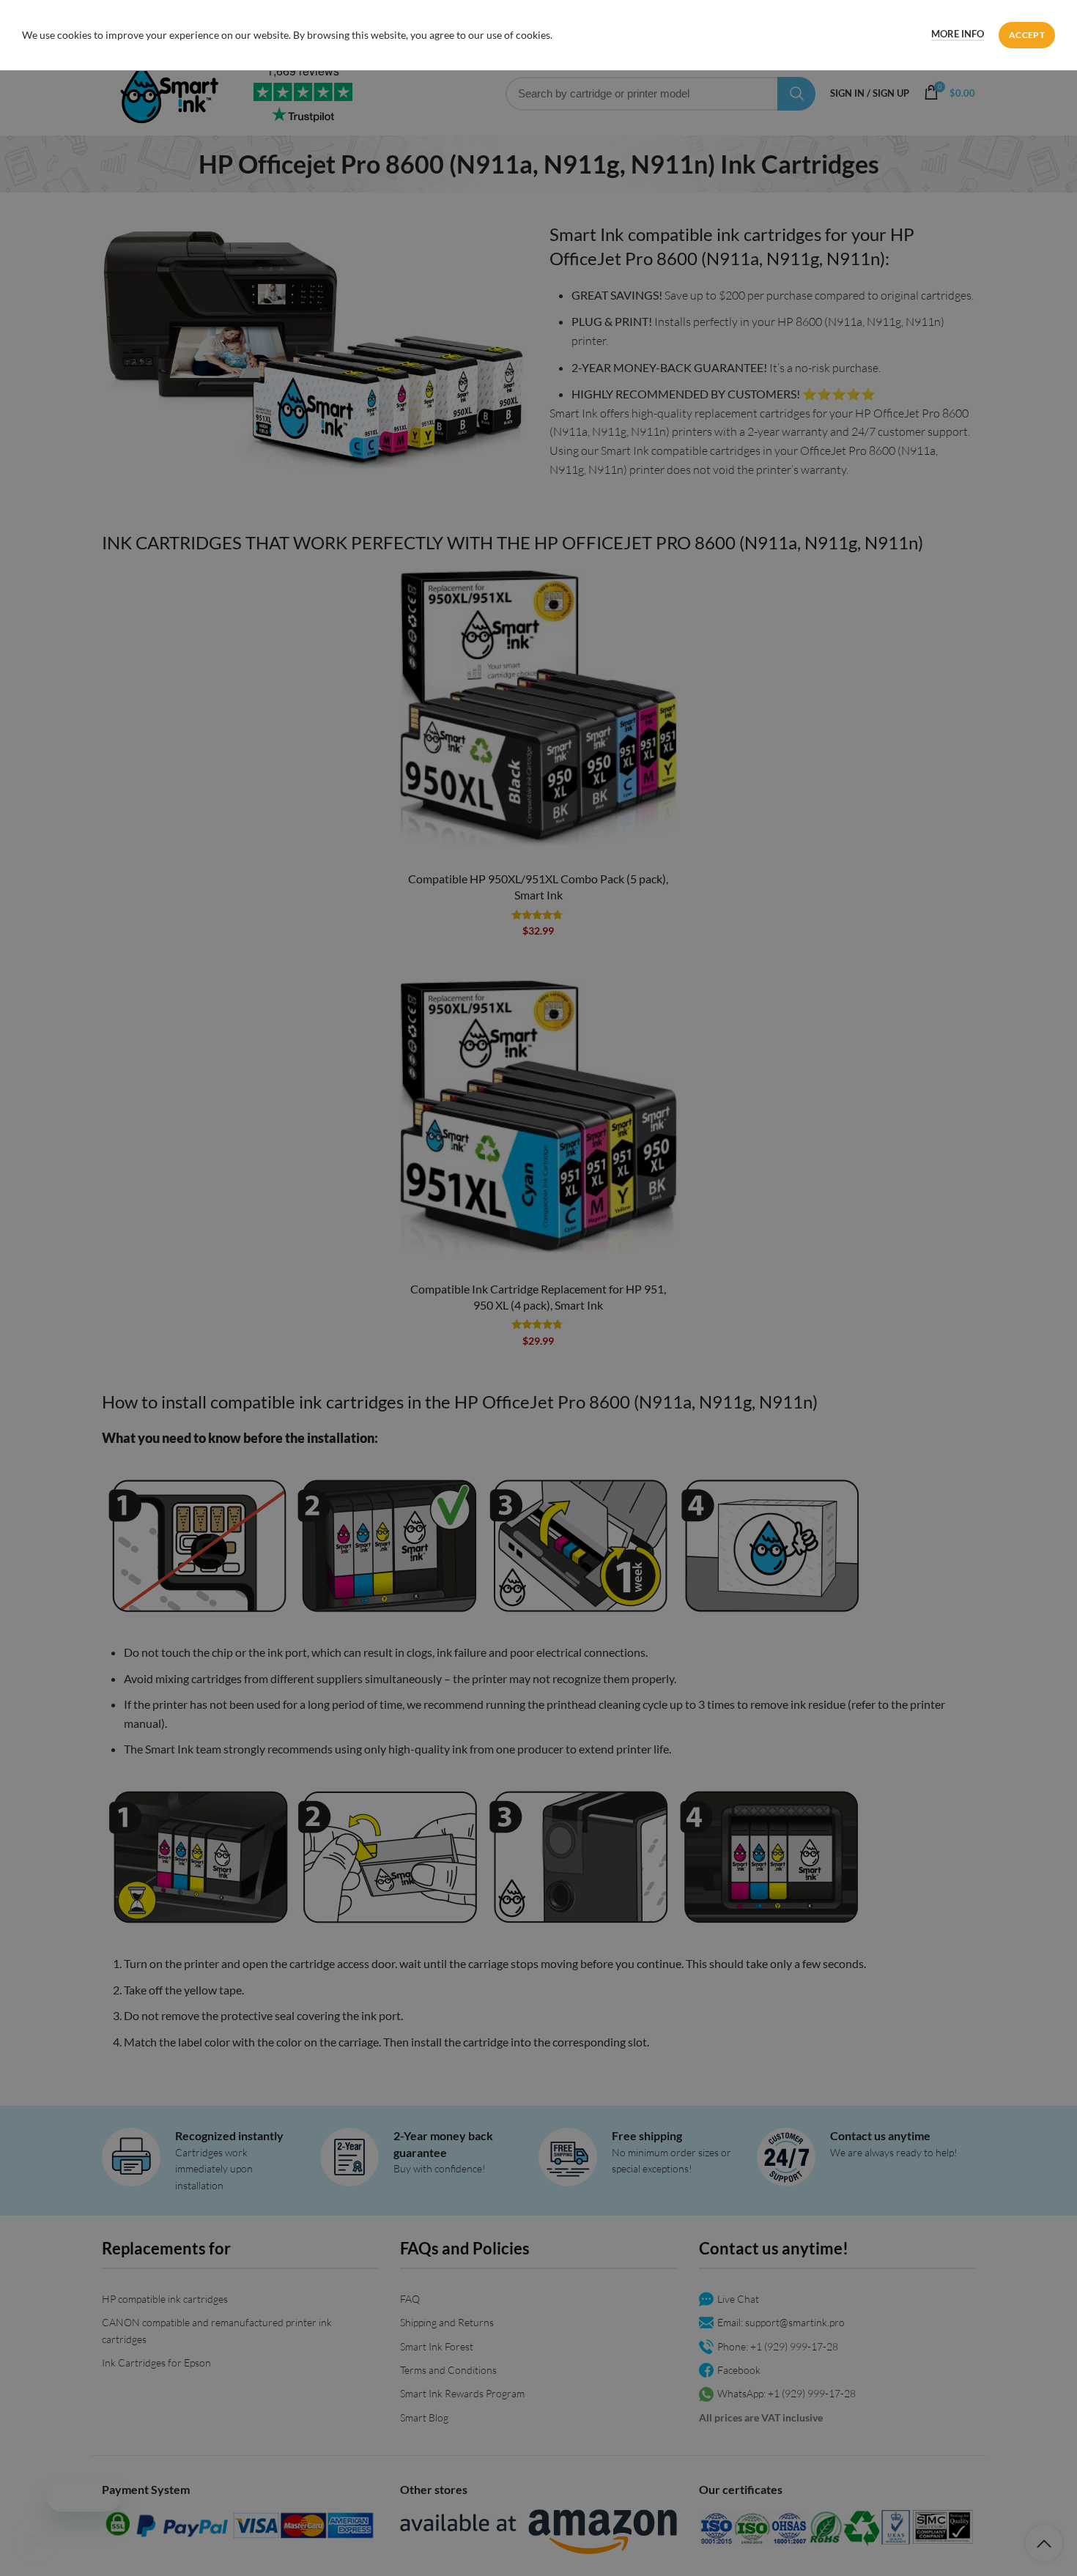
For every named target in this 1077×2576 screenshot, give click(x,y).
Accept (1027, 35)
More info (958, 34)
